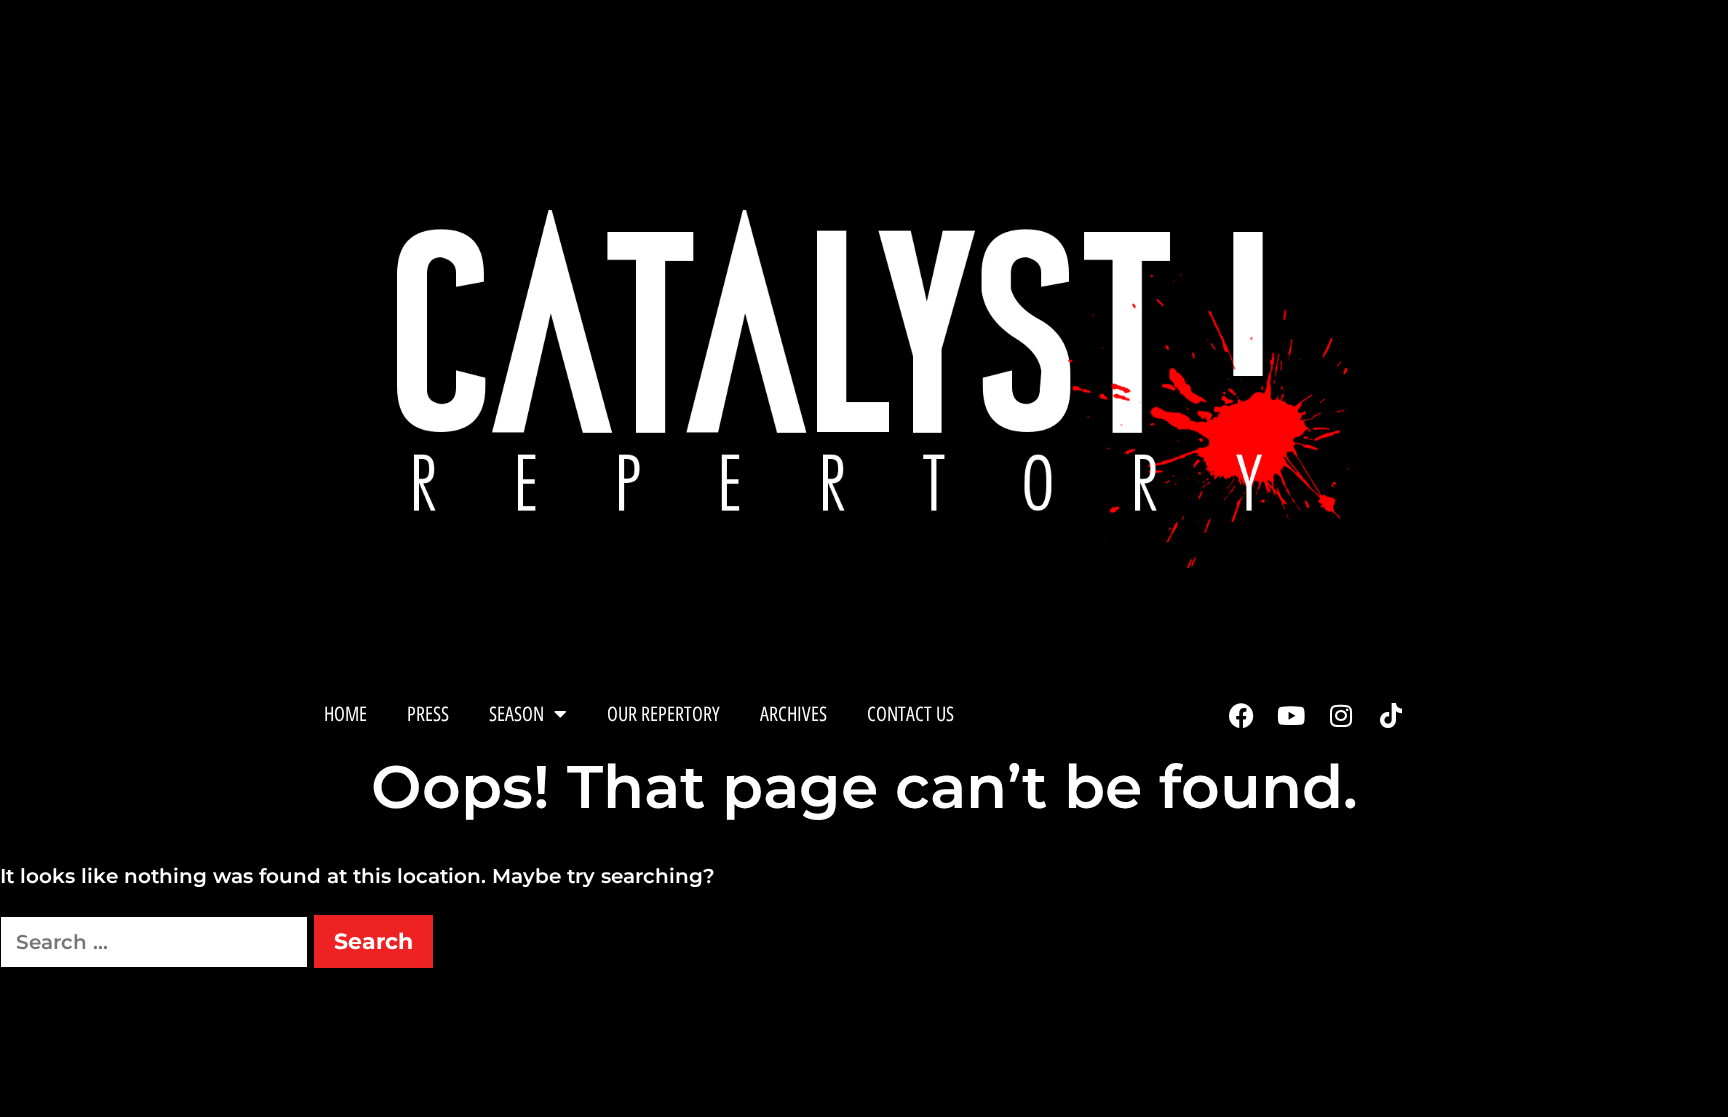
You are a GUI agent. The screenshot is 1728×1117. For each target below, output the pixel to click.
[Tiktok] (1391, 716)
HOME (345, 714)
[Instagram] (1341, 716)
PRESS (428, 714)
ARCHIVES (793, 714)
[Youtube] (1291, 716)
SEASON (516, 714)
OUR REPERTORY (663, 714)
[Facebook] (1241, 716)
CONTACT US (910, 714)
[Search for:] (157, 942)
